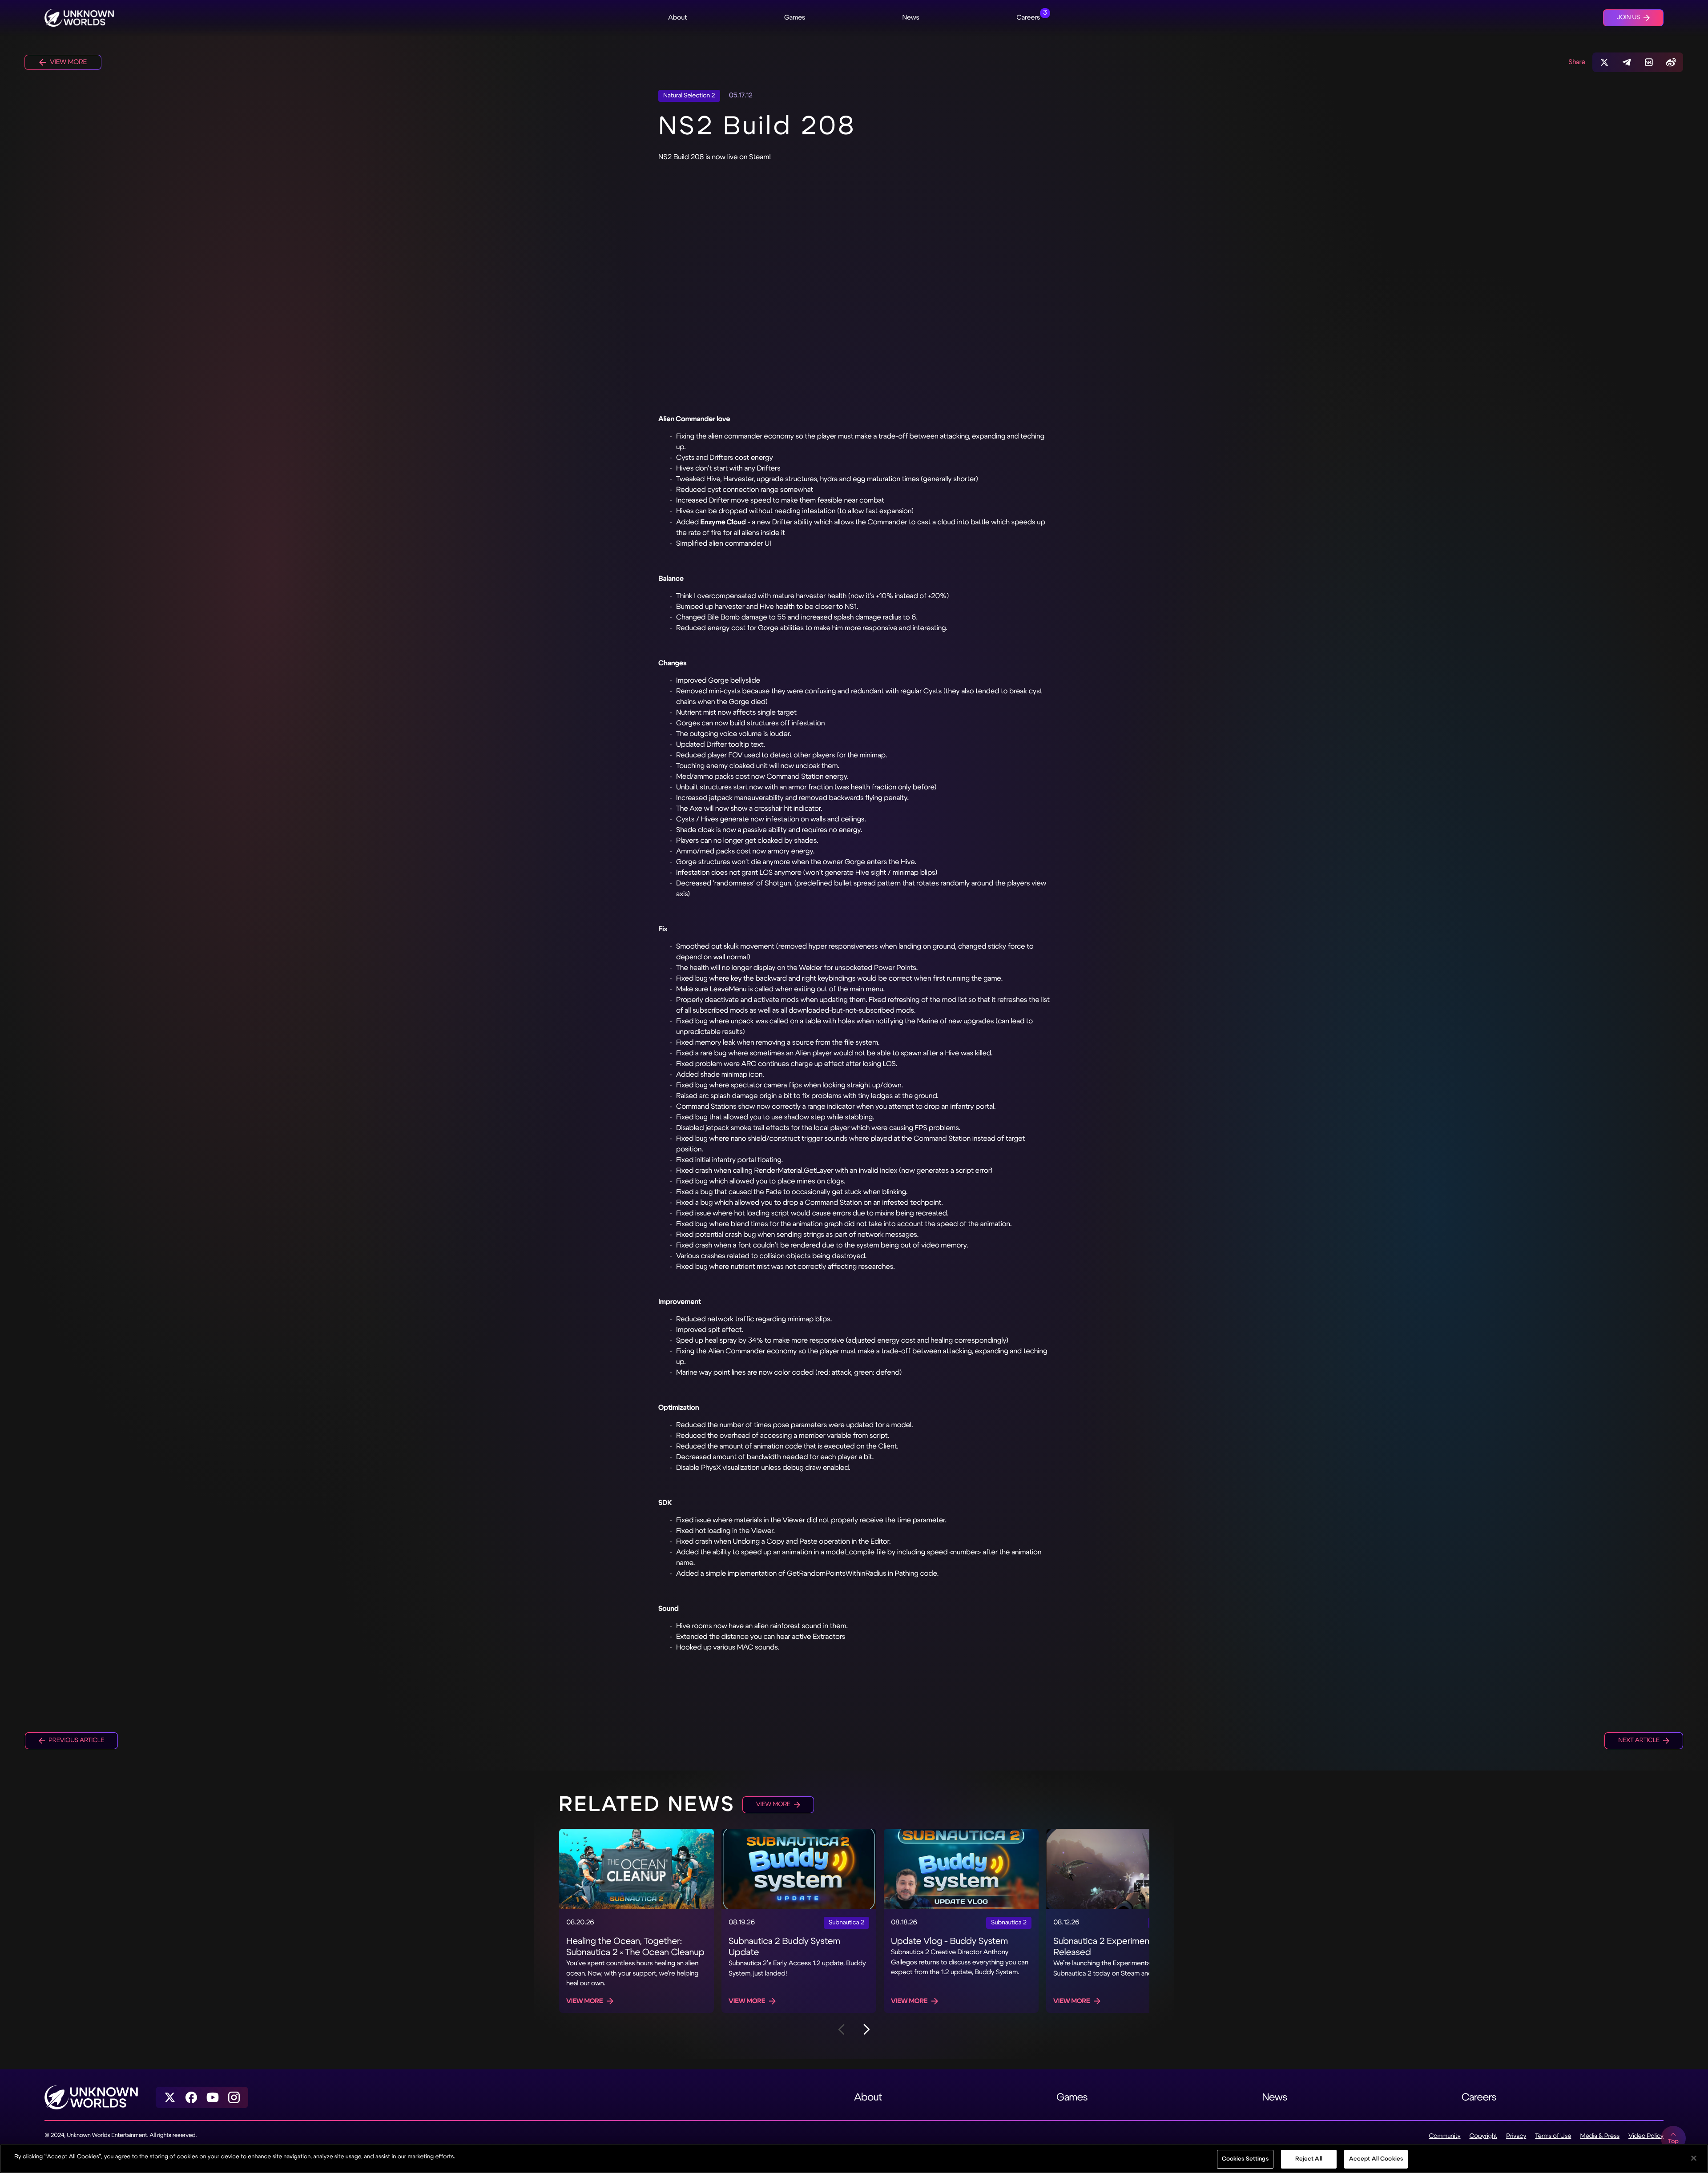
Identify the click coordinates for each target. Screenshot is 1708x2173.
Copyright (1484, 2136)
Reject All (1309, 2159)
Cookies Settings (1245, 2159)
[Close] (1694, 2158)
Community (1444, 2136)
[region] (854, 2159)
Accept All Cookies (1376, 2159)
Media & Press (1600, 2136)
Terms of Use (1553, 2136)
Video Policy (1646, 2136)
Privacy (1516, 2136)
